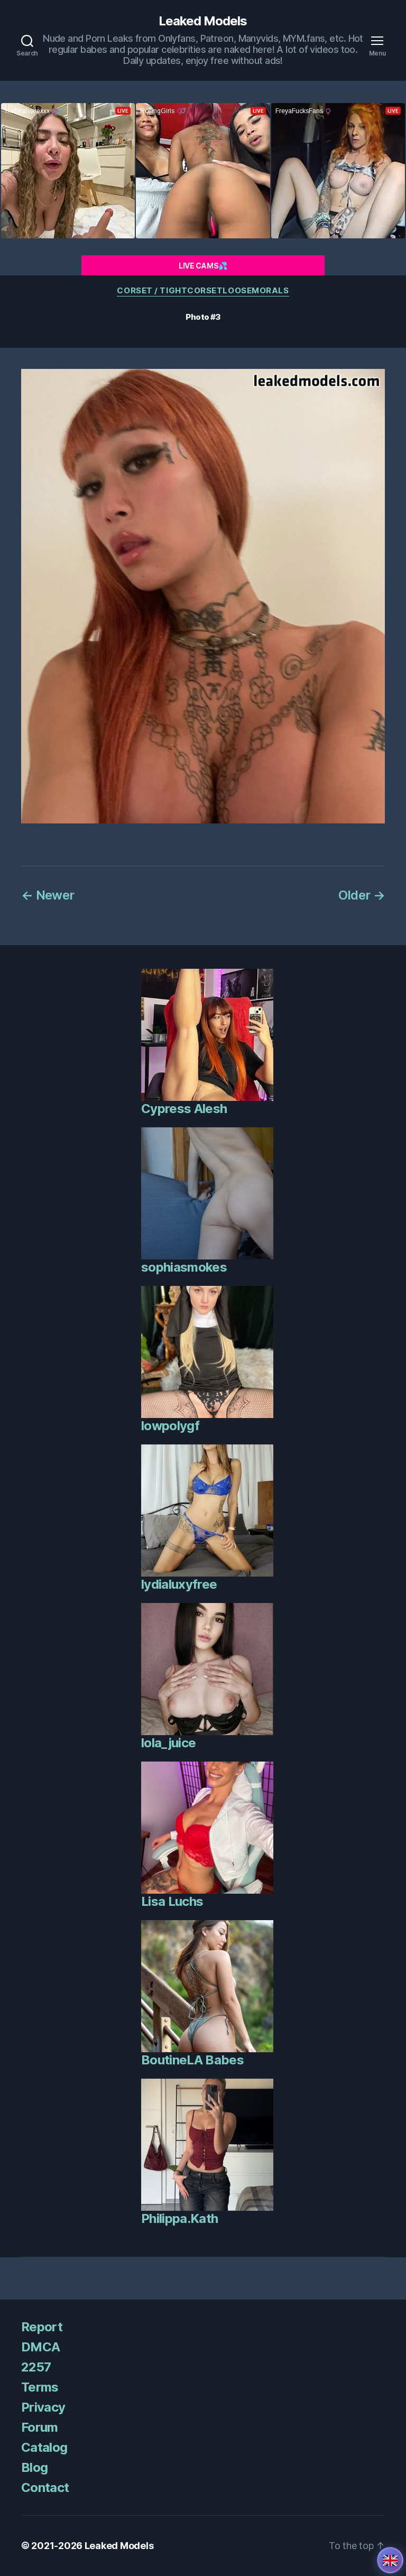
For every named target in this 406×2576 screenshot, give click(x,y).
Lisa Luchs (172, 1901)
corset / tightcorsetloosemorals (203, 291)
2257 (36, 2367)
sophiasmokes (184, 1267)
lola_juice (168, 1743)
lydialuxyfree (179, 1584)
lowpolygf (170, 1426)
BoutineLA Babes (192, 2060)
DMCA (40, 2347)
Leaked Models (203, 21)
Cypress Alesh (184, 1109)
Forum (40, 2427)
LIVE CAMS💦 (203, 266)
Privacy (43, 2407)
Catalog (44, 2447)
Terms (40, 2387)
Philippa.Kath (179, 2218)
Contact (45, 2487)
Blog (34, 2467)
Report (42, 2327)
